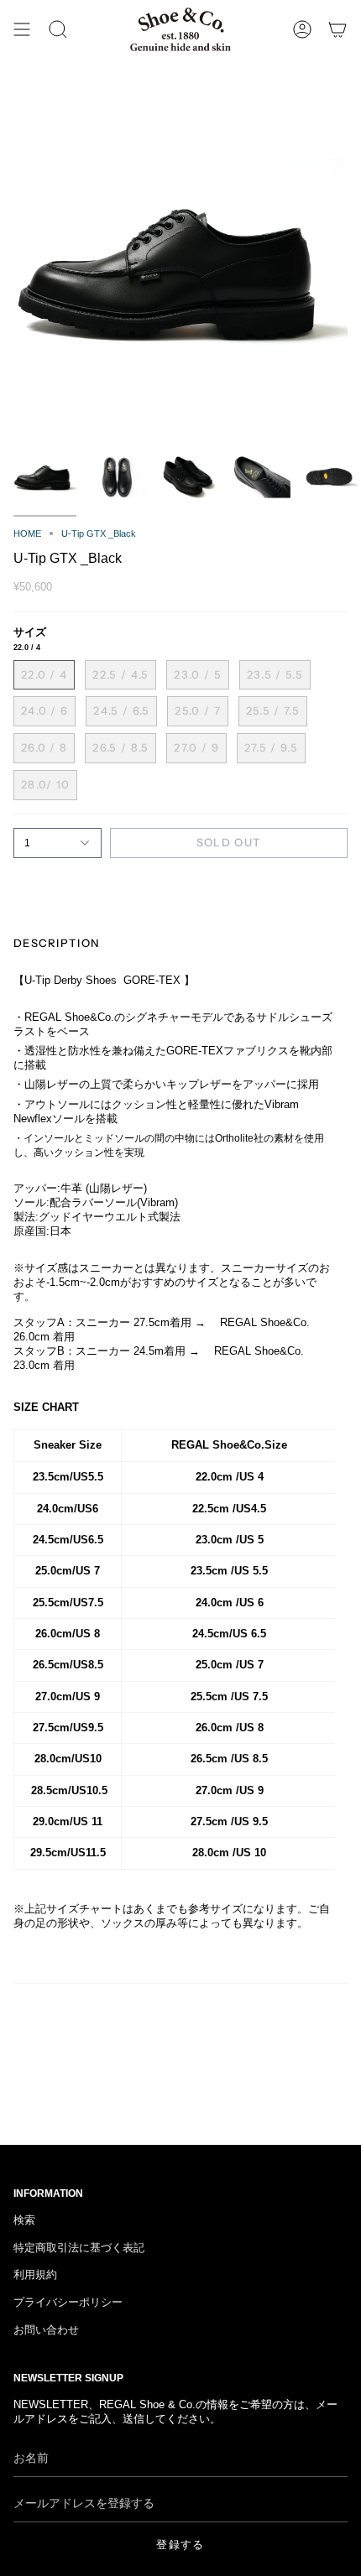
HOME (27, 533)
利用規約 (35, 2275)
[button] (58, 29)
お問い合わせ (46, 2330)
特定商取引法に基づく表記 (79, 2248)
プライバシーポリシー (68, 2303)
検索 (24, 2220)
